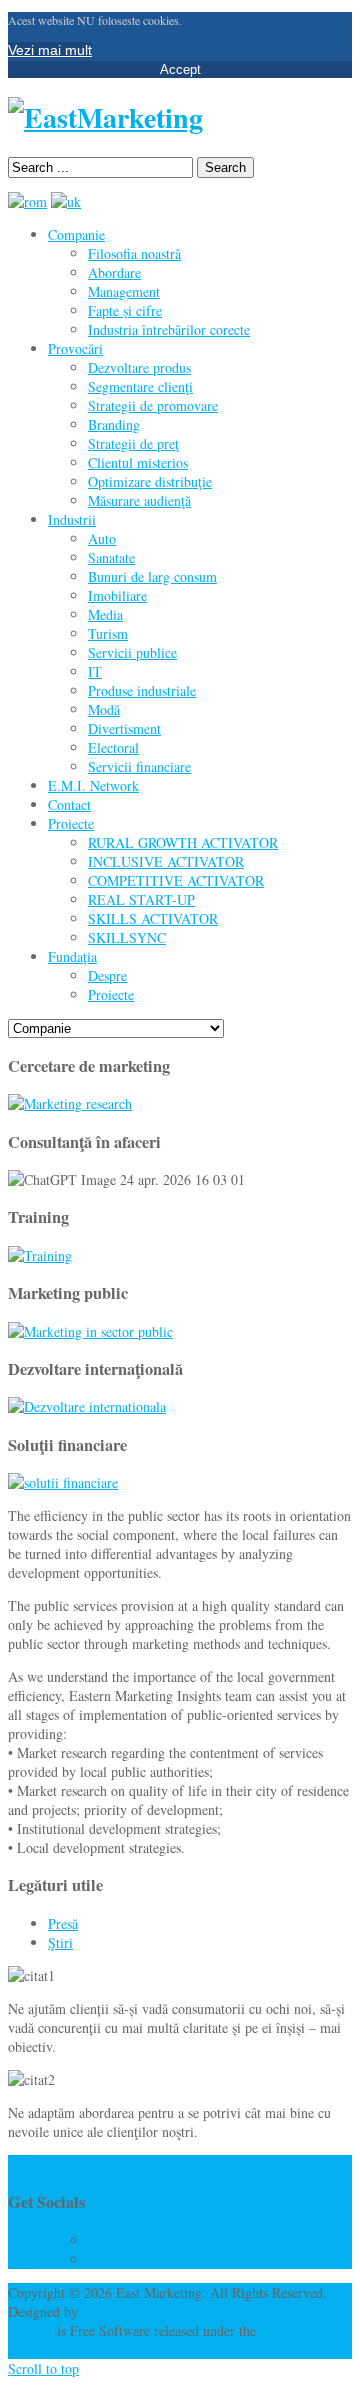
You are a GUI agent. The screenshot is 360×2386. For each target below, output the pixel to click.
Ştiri (60, 1942)
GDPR (26, 2164)
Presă (63, 1923)
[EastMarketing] (105, 117)
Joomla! (30, 2330)
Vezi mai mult (50, 50)
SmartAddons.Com (136, 2311)
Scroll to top (43, 2368)
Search (225, 167)
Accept (180, 69)
